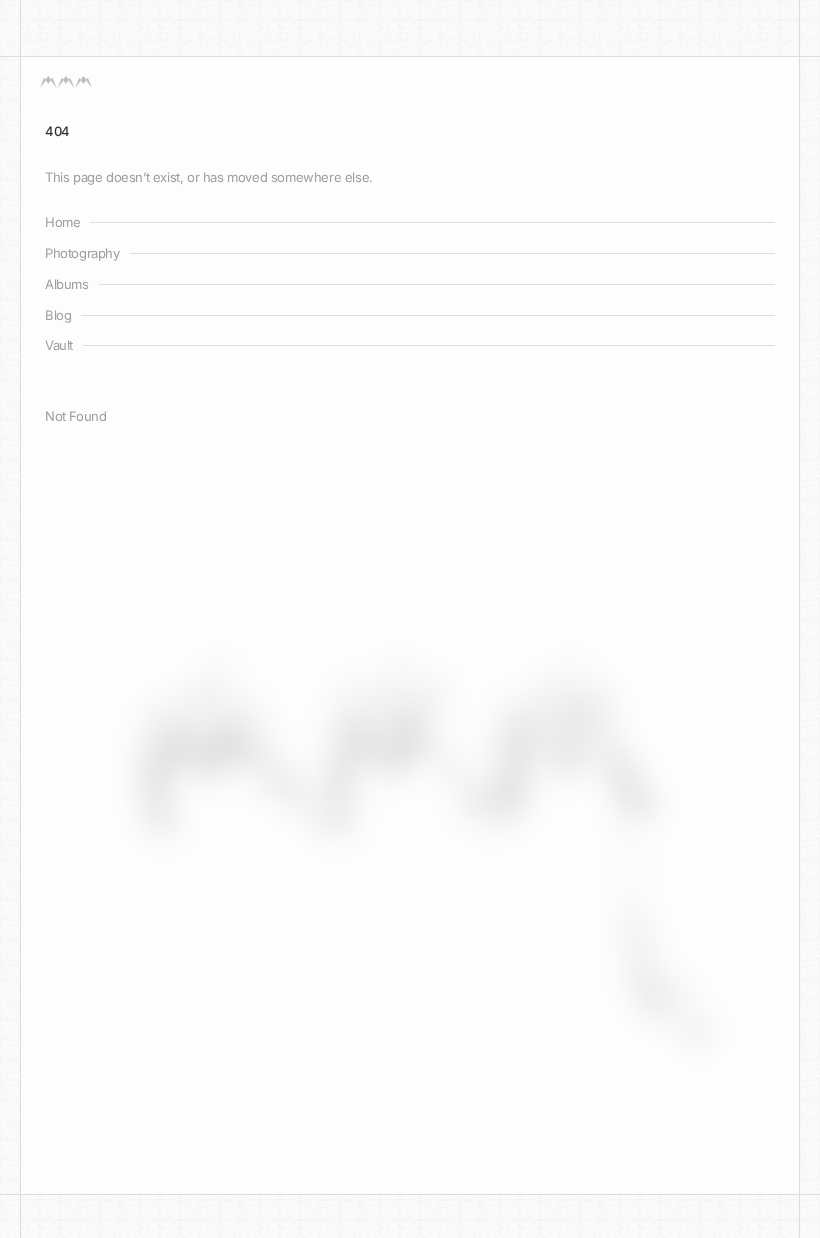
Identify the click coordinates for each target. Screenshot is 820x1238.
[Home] (66, 82)
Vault (59, 345)
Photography (82, 253)
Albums (67, 284)
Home (62, 222)
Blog (58, 315)
